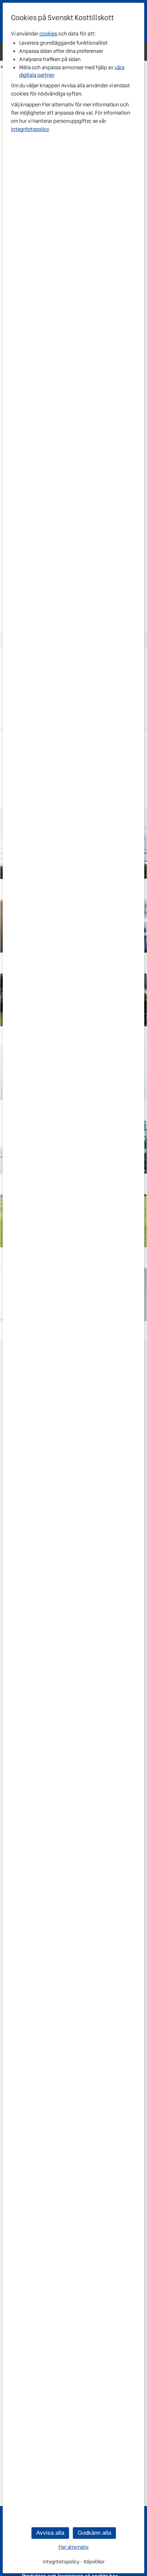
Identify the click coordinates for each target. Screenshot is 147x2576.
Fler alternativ (73, 2547)
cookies (48, 34)
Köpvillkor (94, 2562)
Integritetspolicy (30, 129)
